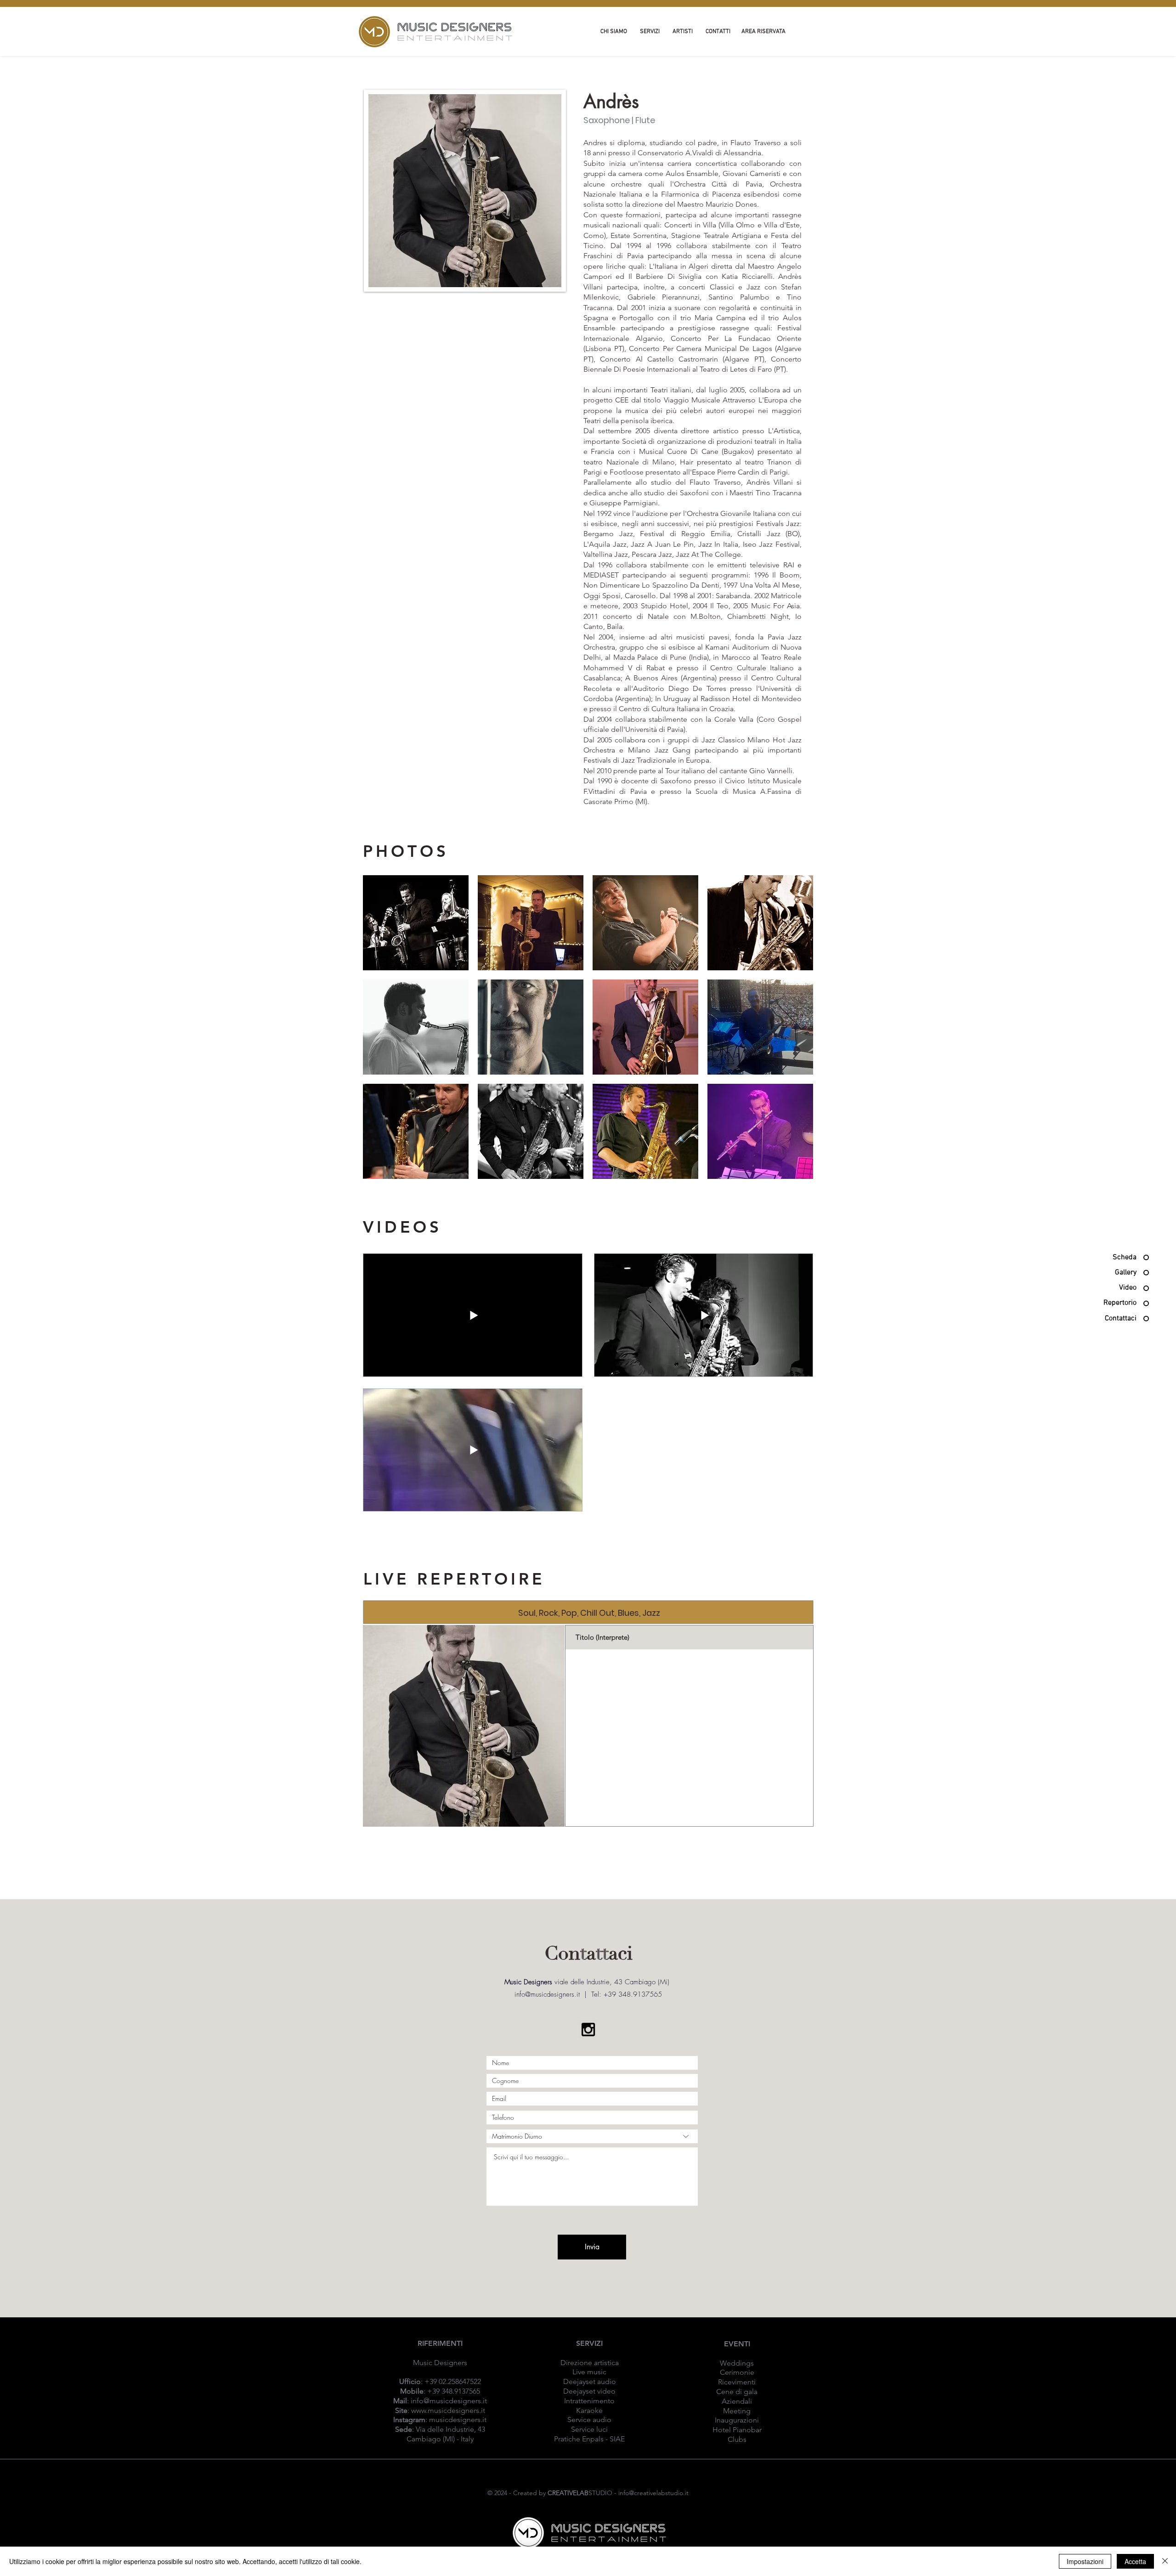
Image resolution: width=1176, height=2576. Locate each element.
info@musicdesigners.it (449, 2401)
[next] (796, 1032)
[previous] (380, 1032)
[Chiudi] (1165, 2561)
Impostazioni (1085, 2561)
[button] (416, 923)
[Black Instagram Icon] (588, 2030)
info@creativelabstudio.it (653, 2493)
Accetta (1135, 2561)
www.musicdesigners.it (448, 2410)
